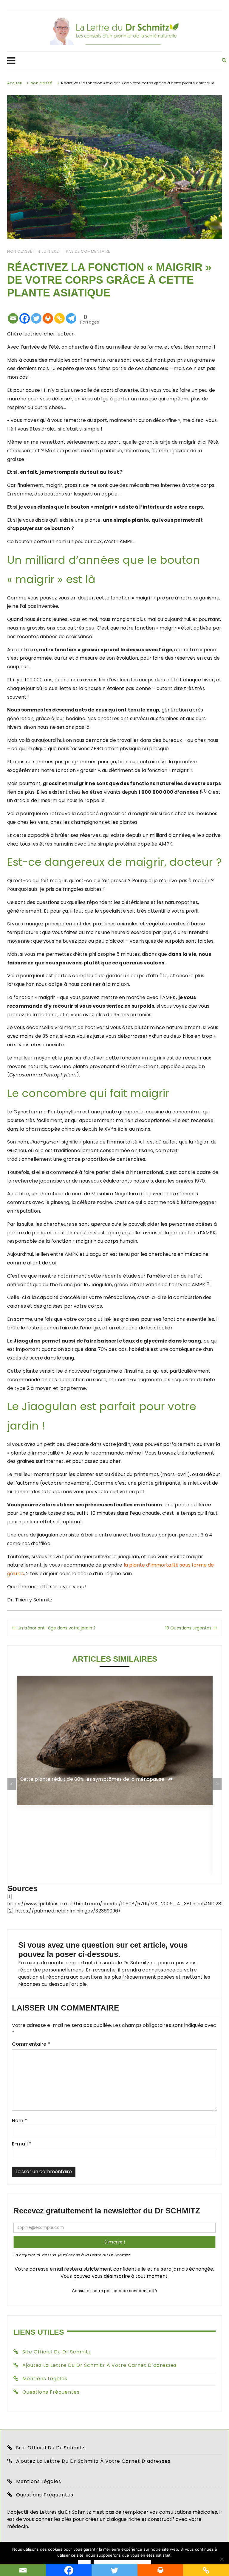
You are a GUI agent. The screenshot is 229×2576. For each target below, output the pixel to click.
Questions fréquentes (51, 2392)
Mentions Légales (45, 2379)
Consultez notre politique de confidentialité (115, 2291)
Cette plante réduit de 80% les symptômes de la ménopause (93, 1779)
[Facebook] (25, 314)
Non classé (20, 251)
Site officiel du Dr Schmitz (57, 2352)
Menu (109, 61)
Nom (20, 2121)
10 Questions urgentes (188, 1628)
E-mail (22, 2144)
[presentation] (12, 1784)
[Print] (48, 314)
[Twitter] (36, 314)
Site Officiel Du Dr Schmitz (50, 2448)
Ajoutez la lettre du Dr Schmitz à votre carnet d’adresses (100, 2365)
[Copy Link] (59, 314)
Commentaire (31, 2044)
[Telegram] (71, 314)
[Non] (222, 2559)
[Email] (13, 314)
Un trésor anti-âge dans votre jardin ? (57, 1628)
